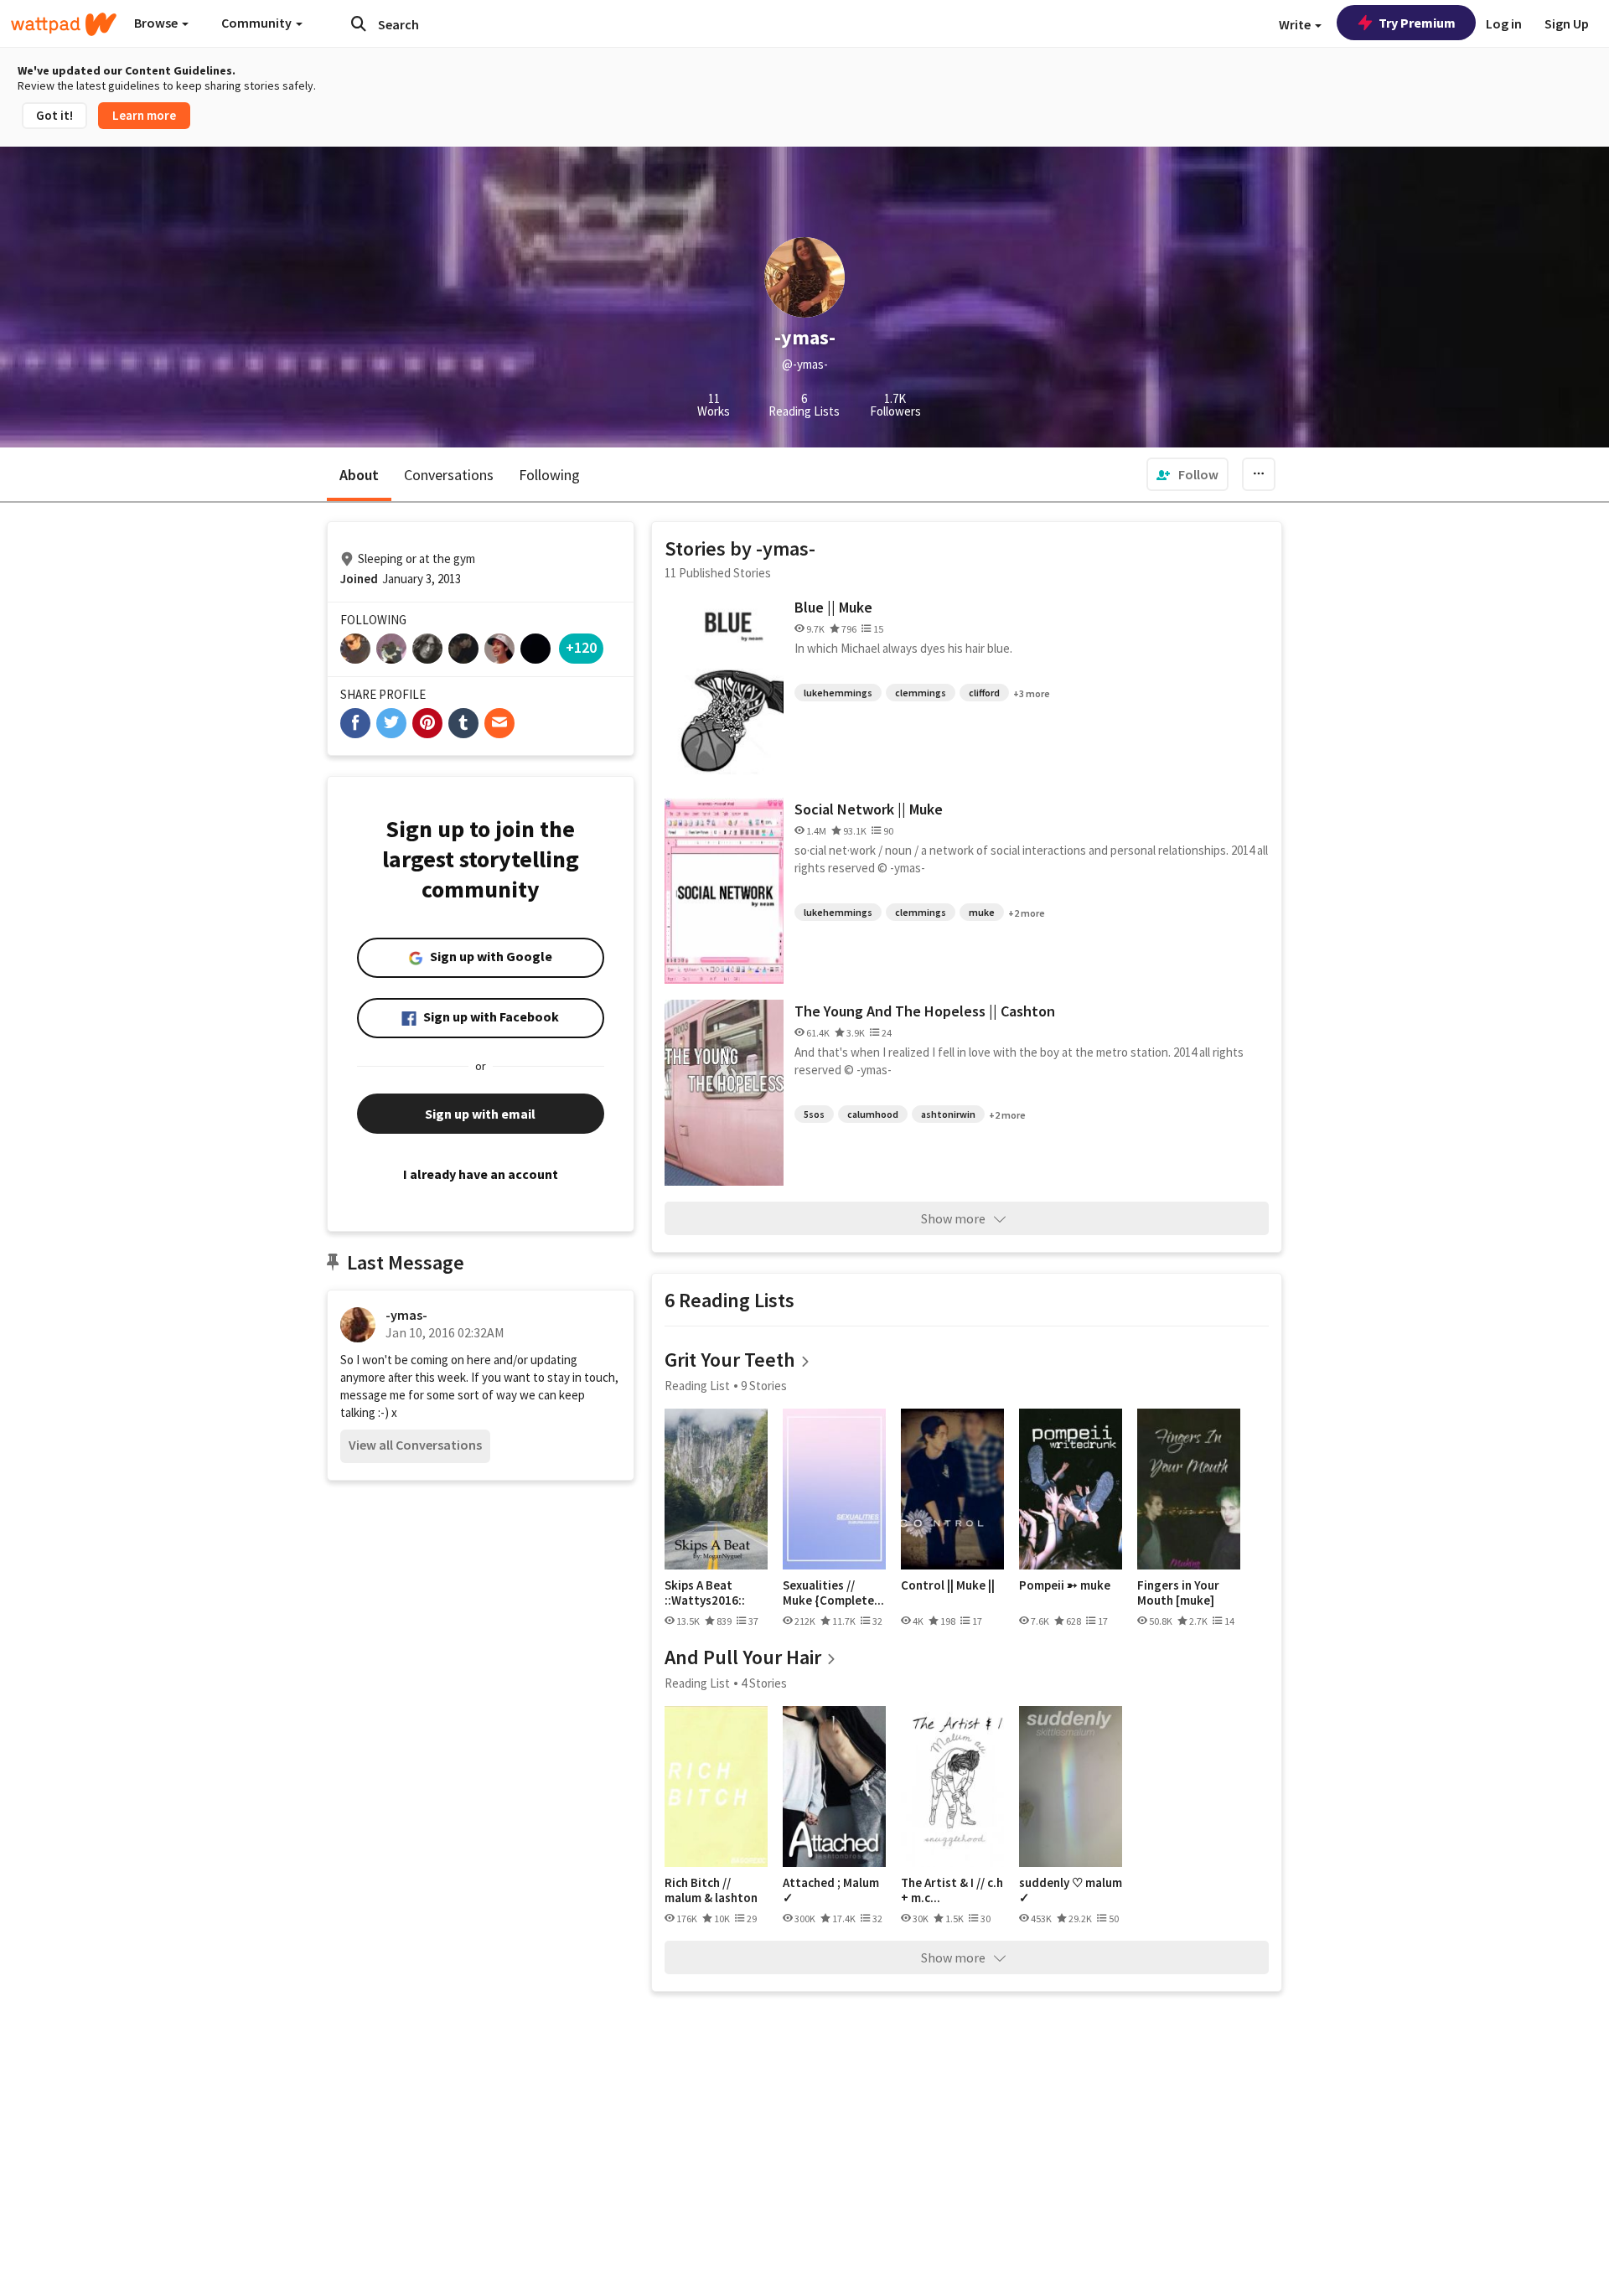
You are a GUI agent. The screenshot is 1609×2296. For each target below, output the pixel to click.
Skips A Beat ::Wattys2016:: (705, 1593)
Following (549, 475)
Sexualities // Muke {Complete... (833, 1593)
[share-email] (499, 723)
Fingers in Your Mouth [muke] (1178, 1593)
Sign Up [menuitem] (1567, 23)
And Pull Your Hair (743, 1657)
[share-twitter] (391, 723)
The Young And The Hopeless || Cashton (925, 1011)
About (359, 475)
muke (982, 912)
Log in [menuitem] (1504, 23)
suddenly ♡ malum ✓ (1071, 1890)
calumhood (873, 1114)
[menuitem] (1187, 474)
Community (258, 23)
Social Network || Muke (869, 809)
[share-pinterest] (427, 723)
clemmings (921, 693)
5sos (814, 1114)
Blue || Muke (833, 607)
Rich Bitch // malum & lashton (711, 1890)
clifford (984, 693)
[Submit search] (359, 23)
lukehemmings (838, 693)
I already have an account (481, 1174)
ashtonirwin (948, 1114)
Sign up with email (480, 1114)
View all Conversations (415, 1445)
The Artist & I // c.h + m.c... (952, 1890)
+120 (581, 647)
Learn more (144, 115)
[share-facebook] (355, 723)
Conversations (449, 475)
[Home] (64, 24)
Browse (157, 23)
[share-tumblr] (463, 723)
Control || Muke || (948, 1585)
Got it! (54, 115)
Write (1296, 24)
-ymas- (406, 1315)
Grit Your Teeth (730, 1360)
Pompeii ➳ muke (1065, 1585)
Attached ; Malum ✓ (831, 1890)
